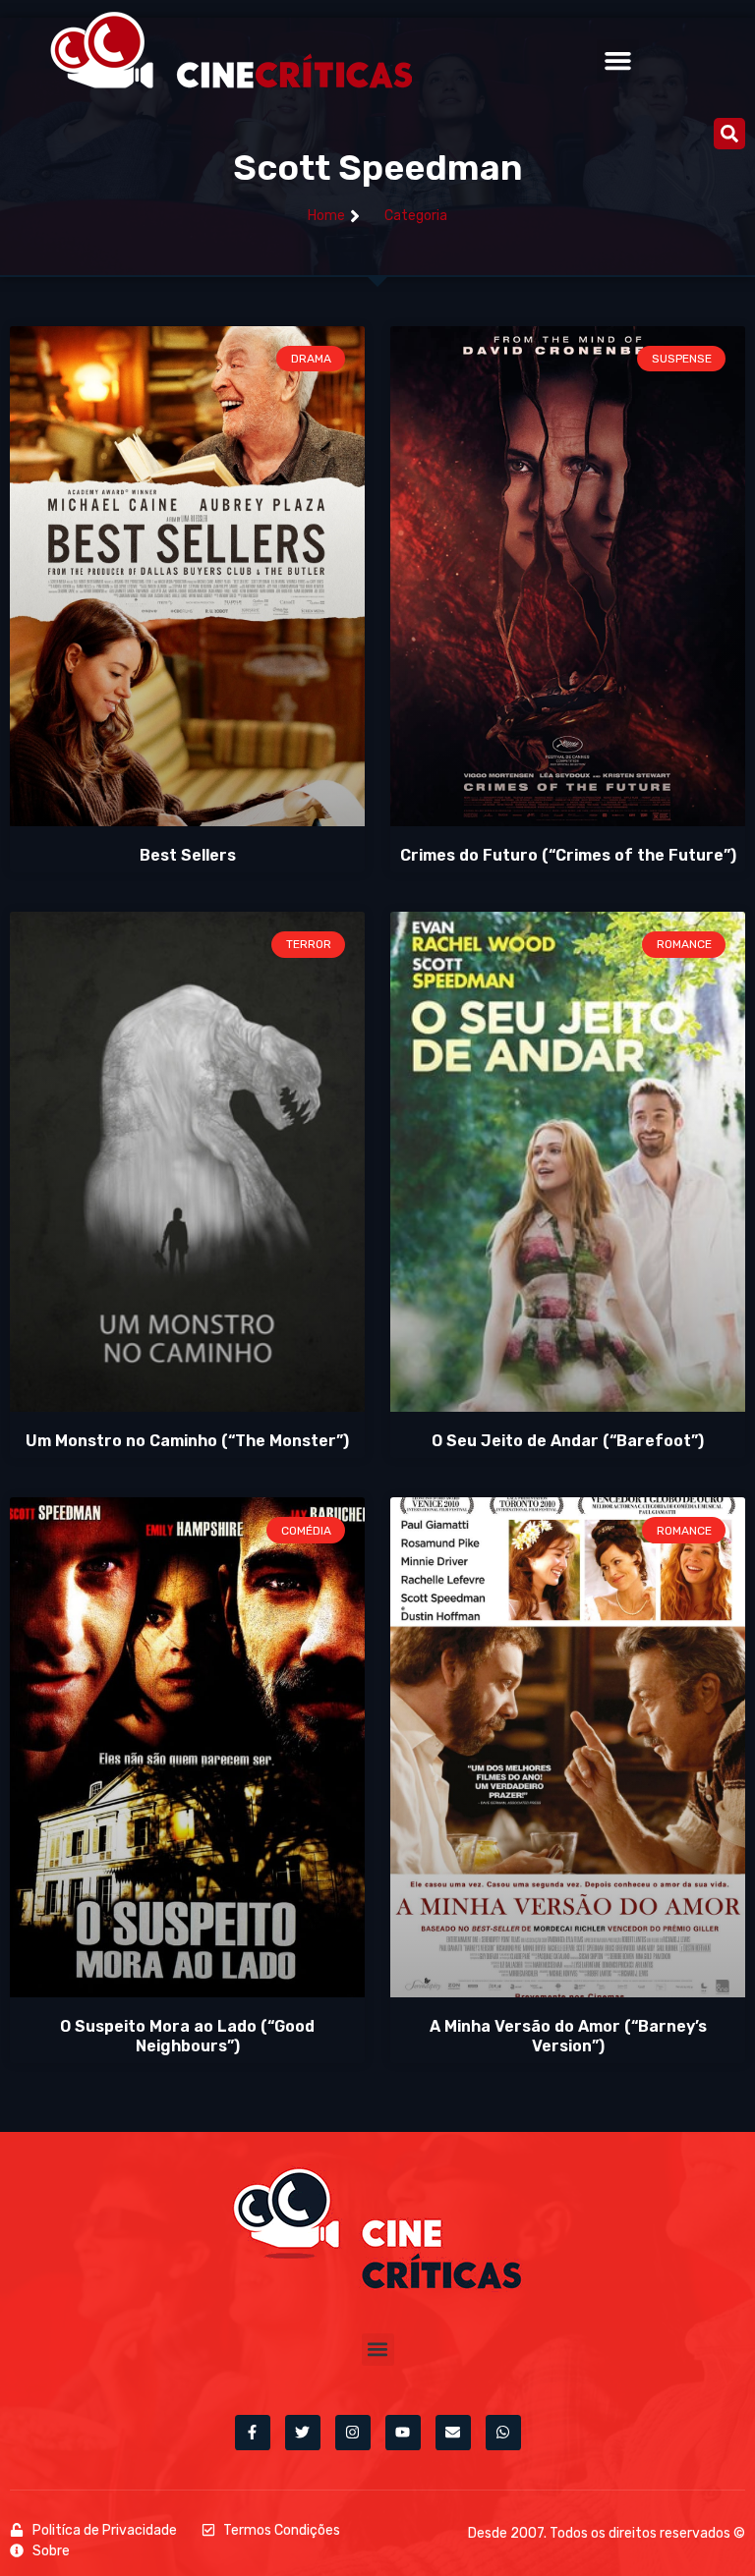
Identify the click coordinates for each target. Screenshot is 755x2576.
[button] (618, 61)
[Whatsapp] (503, 2433)
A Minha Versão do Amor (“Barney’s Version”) (568, 2036)
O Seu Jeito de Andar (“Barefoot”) (568, 1441)
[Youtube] (403, 2433)
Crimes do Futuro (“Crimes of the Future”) (568, 855)
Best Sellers (188, 855)
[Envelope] (453, 2433)
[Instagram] (353, 2433)
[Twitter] (303, 2433)
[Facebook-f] (253, 2433)
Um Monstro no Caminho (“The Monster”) (187, 1441)
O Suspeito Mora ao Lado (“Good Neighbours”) (187, 2036)
